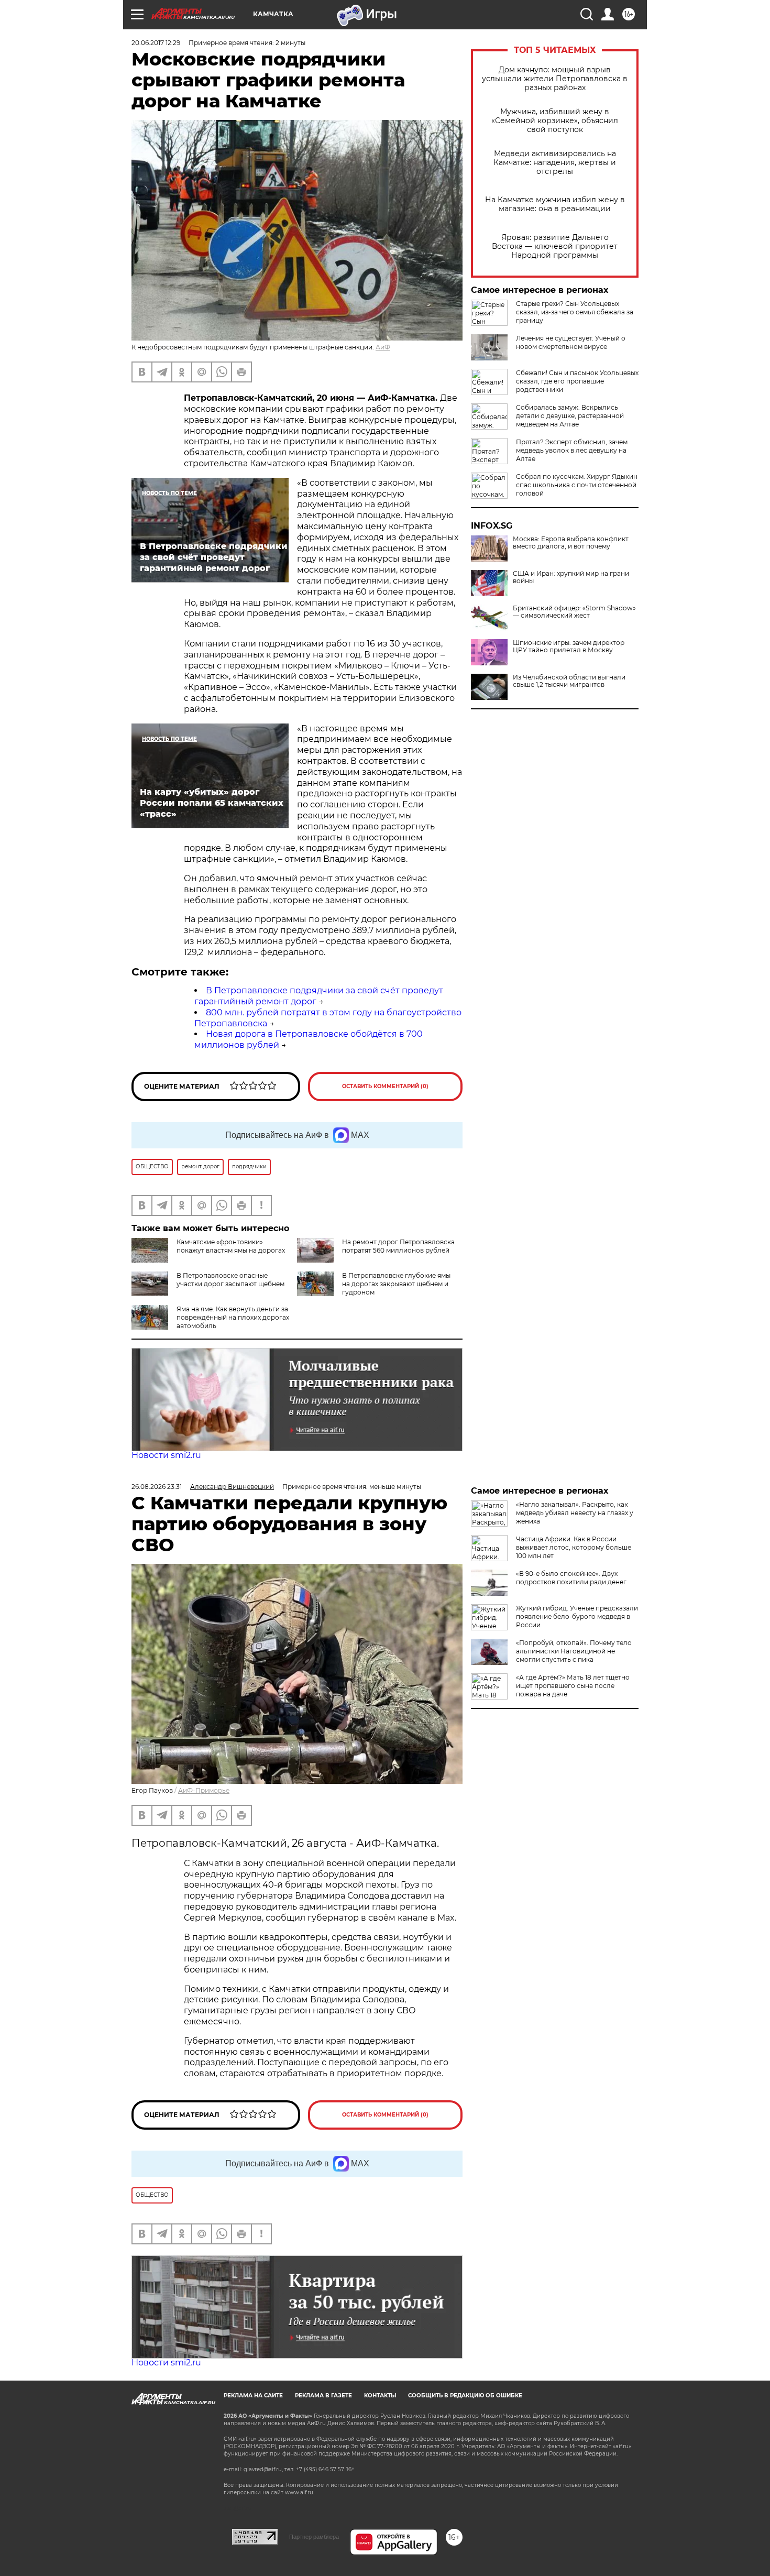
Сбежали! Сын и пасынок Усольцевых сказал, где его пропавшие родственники (577, 381)
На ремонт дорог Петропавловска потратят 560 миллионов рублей (398, 1246)
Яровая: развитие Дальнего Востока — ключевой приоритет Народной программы (555, 246)
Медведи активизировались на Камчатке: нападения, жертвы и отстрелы (555, 163)
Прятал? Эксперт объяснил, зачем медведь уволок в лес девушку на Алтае (572, 450)
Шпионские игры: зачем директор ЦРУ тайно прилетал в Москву (569, 646)
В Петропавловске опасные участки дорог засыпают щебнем (230, 1280)
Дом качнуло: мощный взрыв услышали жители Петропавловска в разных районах (555, 79)
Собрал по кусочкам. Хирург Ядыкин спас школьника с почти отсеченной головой (577, 485)
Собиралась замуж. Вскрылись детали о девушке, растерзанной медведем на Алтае (570, 416)
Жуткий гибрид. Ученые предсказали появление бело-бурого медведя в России (577, 1616)
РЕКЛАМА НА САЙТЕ (253, 2396)
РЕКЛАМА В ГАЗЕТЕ (323, 2396)
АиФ (383, 347)
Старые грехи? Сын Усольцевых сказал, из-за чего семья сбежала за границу (575, 312)
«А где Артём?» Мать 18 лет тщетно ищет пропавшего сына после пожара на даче (573, 1686)
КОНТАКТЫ (380, 2396)
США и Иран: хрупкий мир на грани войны (571, 577)
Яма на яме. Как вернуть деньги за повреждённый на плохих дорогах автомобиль (233, 1317)
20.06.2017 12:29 (156, 43)
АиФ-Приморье (204, 1790)
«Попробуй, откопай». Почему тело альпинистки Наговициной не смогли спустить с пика (574, 1651)
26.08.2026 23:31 (157, 1487)
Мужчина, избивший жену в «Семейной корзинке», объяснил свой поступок (555, 121)
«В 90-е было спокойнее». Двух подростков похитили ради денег (571, 1578)
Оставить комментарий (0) (385, 1086)
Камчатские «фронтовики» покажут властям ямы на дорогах (231, 1246)
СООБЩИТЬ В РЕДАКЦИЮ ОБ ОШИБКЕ (465, 2396)
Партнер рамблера (314, 2537)
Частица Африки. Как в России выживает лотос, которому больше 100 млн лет (574, 1547)
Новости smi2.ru (166, 1455)
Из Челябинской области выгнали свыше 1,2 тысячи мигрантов (569, 681)
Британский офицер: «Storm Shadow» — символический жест (574, 612)
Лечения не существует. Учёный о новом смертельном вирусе (571, 342)
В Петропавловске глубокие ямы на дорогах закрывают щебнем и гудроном (396, 1284)
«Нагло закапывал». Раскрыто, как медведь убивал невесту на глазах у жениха (575, 1513)
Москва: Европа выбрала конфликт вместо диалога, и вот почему (571, 543)
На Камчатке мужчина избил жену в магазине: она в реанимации (555, 204)
